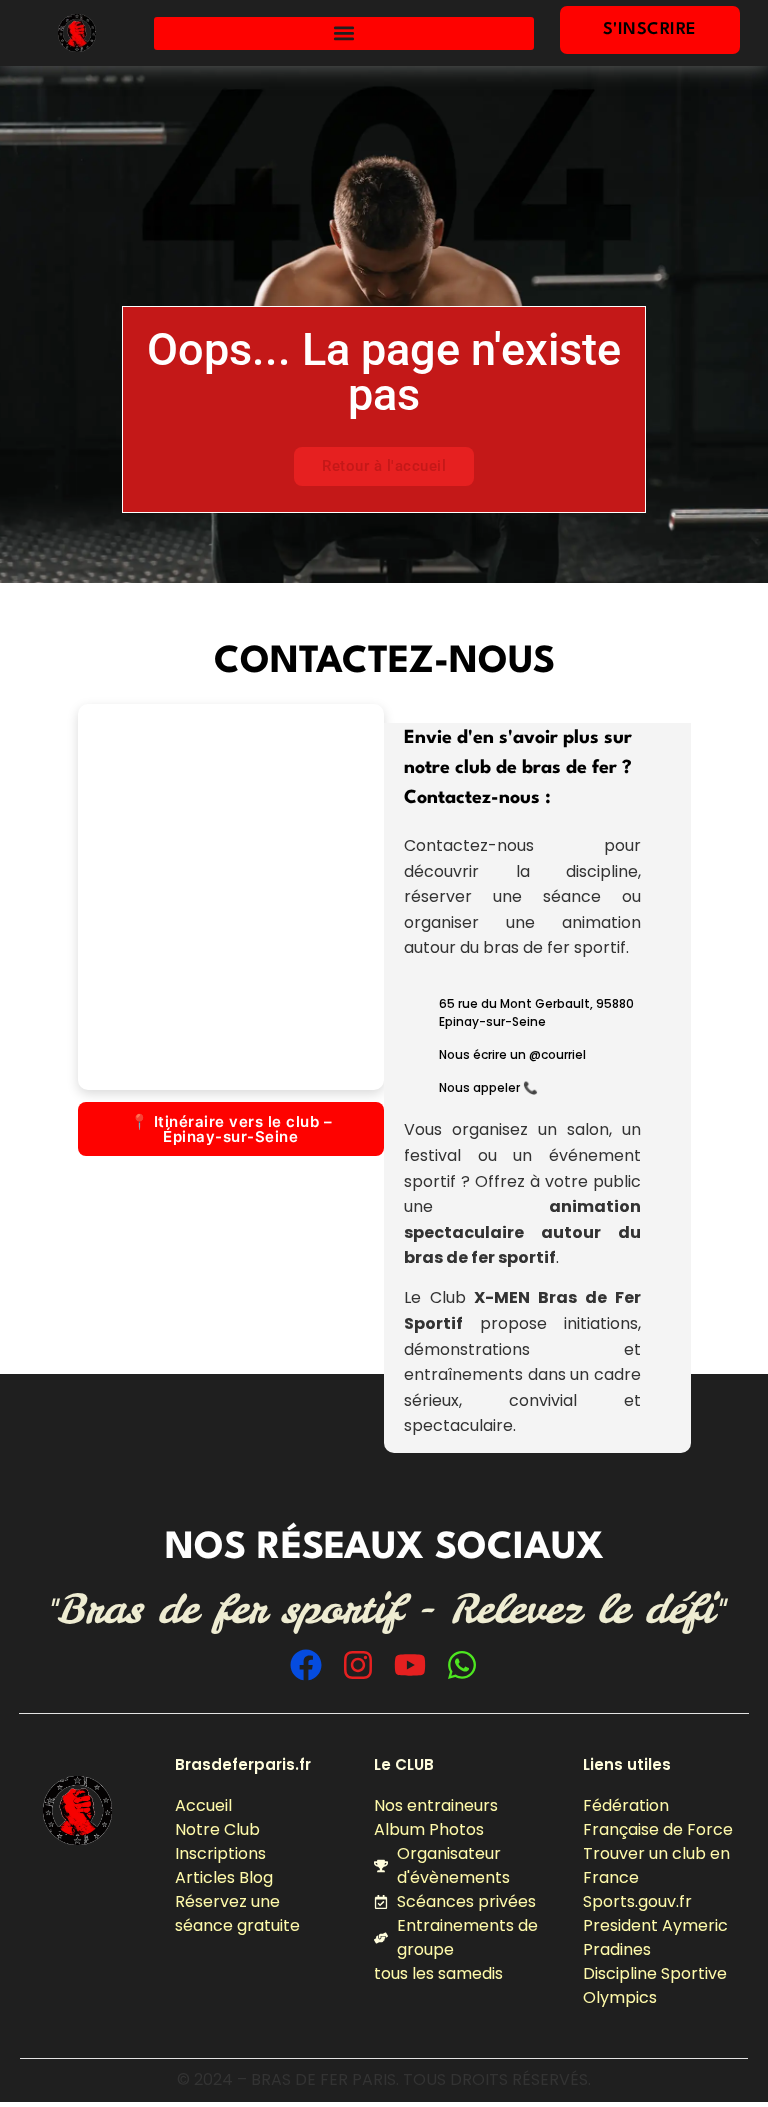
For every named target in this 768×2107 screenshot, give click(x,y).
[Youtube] (410, 1665)
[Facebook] (306, 1665)
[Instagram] (358, 1665)
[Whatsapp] (462, 1665)
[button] (344, 33)
